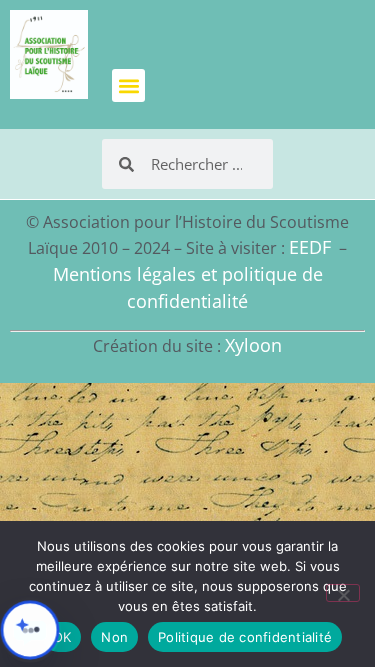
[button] (128, 85)
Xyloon (253, 345)
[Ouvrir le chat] (30, 630)
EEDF (310, 247)
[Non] (343, 593)
